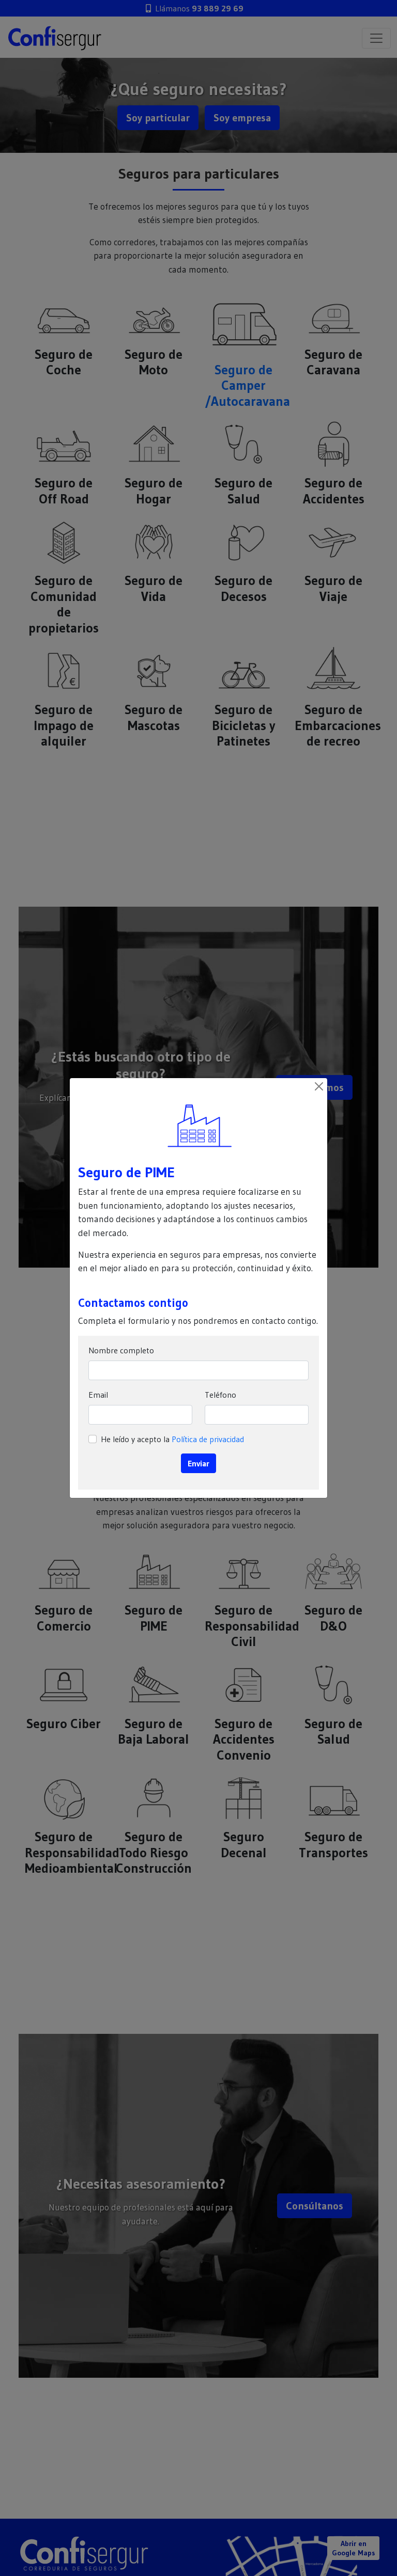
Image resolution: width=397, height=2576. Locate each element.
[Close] (319, 1086)
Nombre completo (121, 1350)
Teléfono (220, 1395)
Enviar (198, 1463)
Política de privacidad (208, 1439)
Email (98, 1395)
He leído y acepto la (172, 1439)
